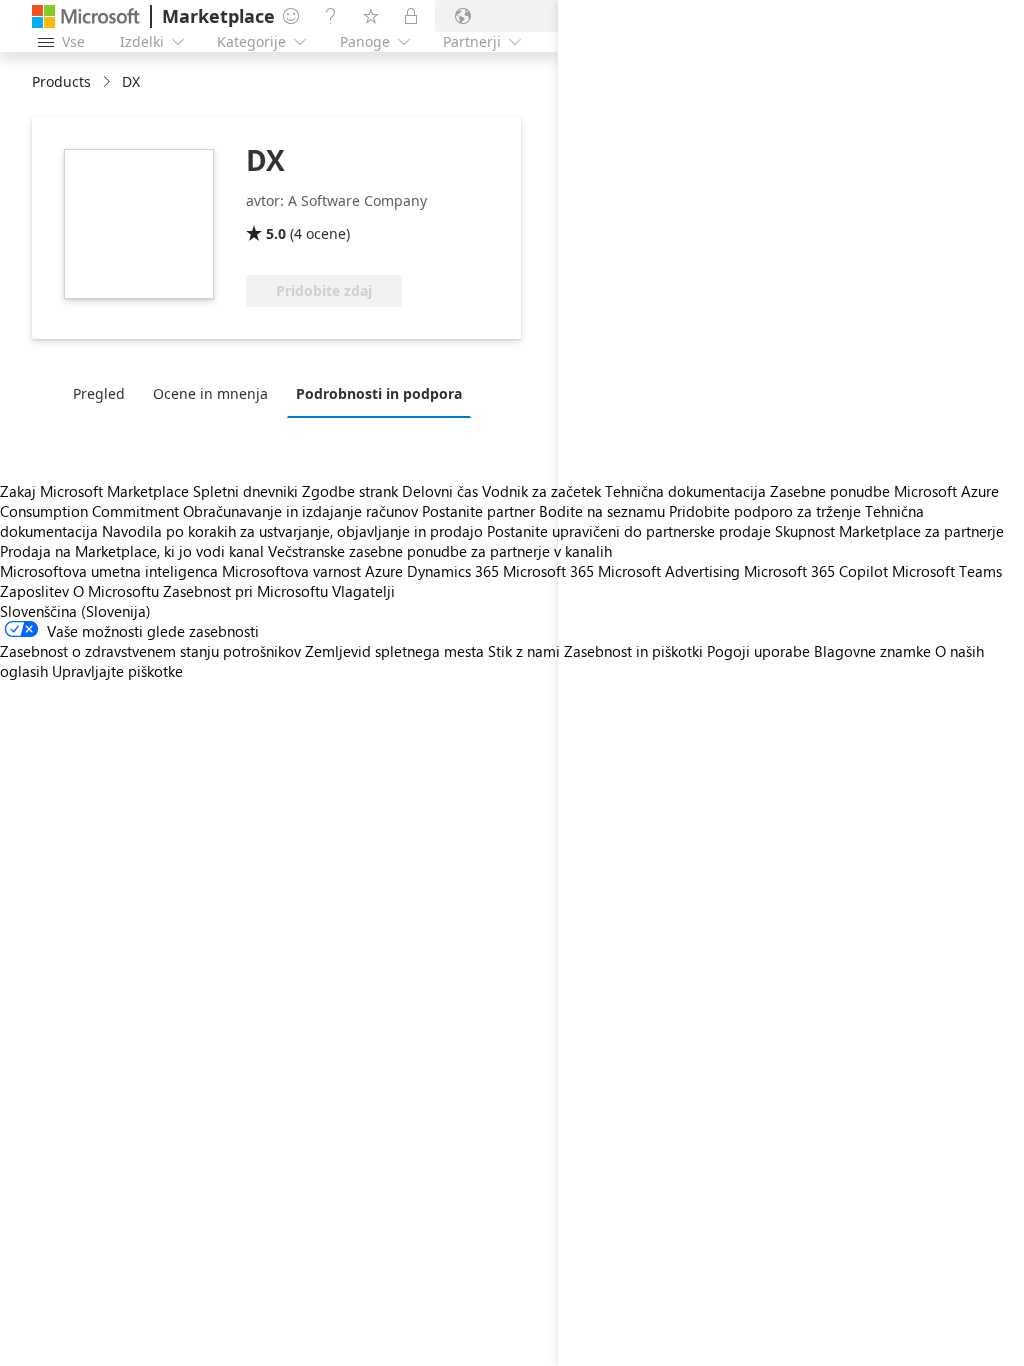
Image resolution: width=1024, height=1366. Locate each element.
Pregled (99, 393)
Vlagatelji (363, 591)
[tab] (104, 393)
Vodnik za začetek (541, 491)
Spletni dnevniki (245, 491)
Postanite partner (478, 511)
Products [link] (61, 81)
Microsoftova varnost (291, 571)
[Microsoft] (86, 16)
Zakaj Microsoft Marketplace (94, 491)
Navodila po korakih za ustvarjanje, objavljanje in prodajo (292, 531)
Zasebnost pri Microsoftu (245, 591)
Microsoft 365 (548, 571)
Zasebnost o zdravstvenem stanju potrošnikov (150, 651)
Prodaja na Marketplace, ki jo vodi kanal (132, 551)
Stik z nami (524, 651)
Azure (384, 571)
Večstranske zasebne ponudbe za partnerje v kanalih (440, 551)
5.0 (276, 233)
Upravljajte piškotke (117, 671)
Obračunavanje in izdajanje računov (300, 511)
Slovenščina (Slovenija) (75, 611)
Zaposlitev (34, 591)
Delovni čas (440, 491)
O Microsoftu (116, 591)
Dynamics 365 (453, 571)
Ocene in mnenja (210, 393)
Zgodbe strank (350, 491)
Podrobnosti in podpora (379, 393)
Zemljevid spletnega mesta (394, 651)
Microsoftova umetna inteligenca (109, 571)
